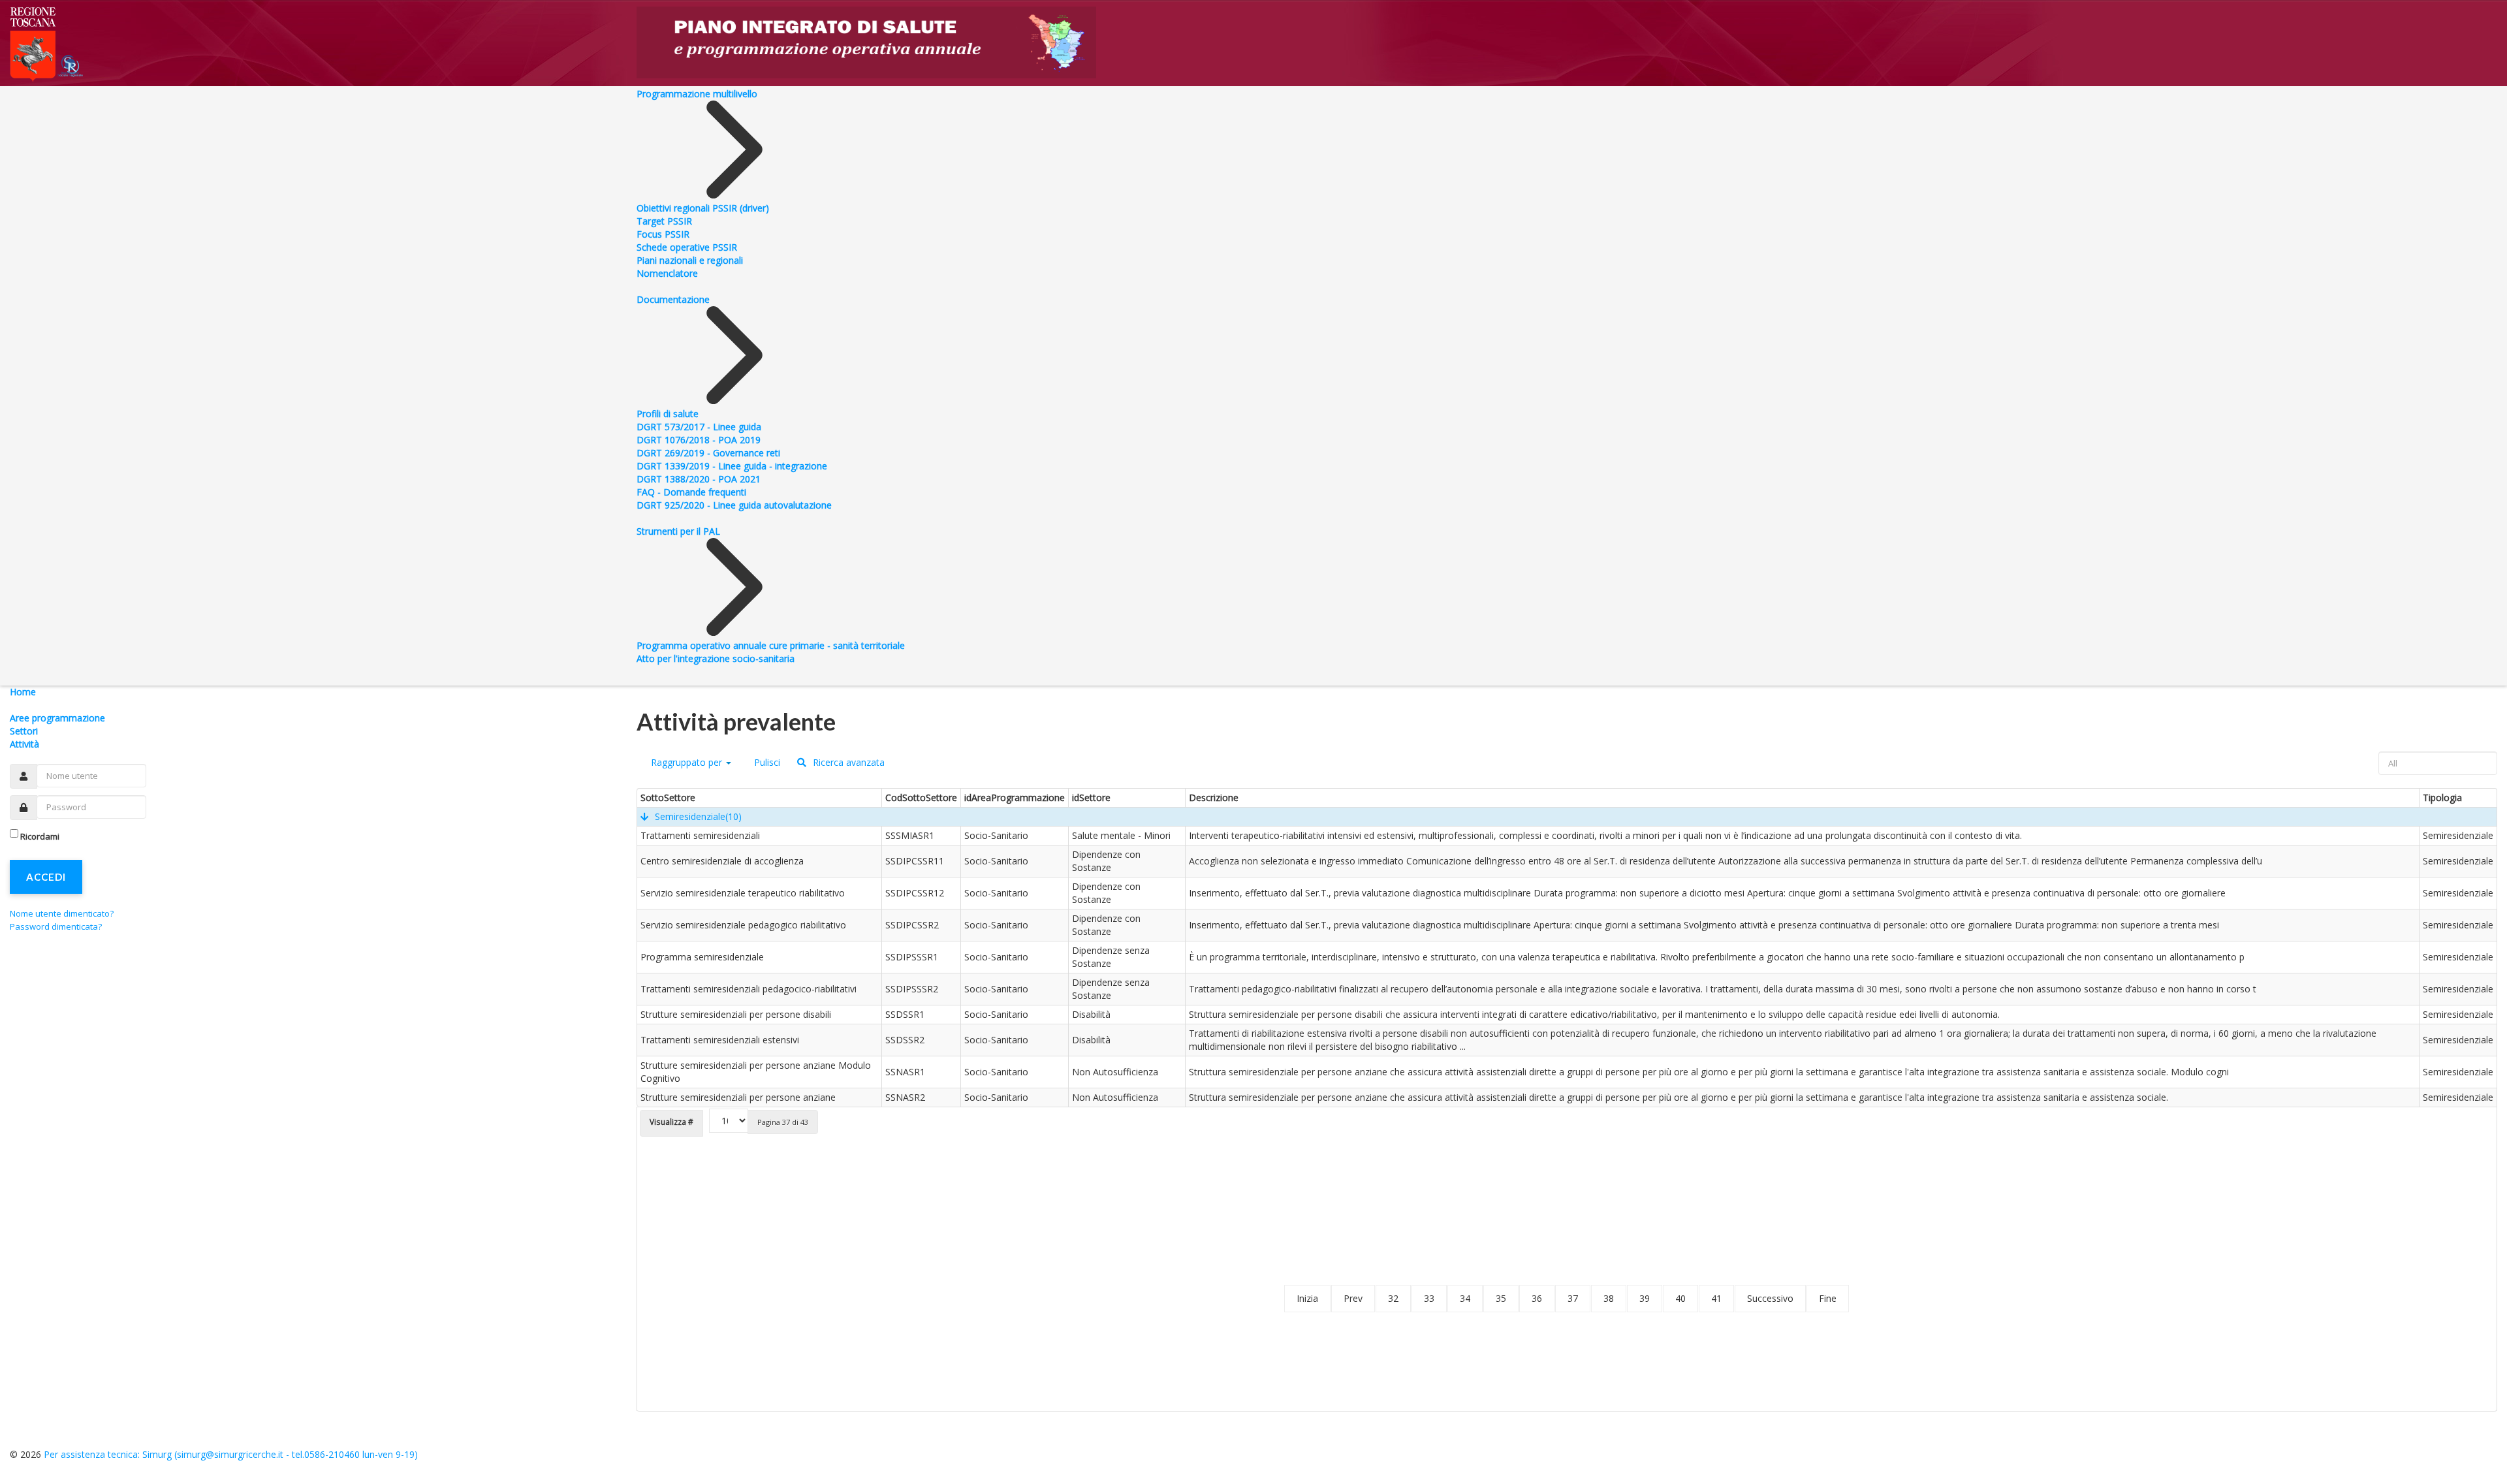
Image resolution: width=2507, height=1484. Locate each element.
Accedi (46, 877)
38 (1609, 1298)
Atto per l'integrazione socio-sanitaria (716, 658)
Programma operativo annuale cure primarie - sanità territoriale (771, 645)
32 (1393, 1298)
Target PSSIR (664, 221)
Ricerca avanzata (847, 762)
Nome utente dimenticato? (62, 913)
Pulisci (766, 762)
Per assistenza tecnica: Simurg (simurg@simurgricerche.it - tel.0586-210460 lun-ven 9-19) (231, 1454)
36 (1537, 1298)
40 (1680, 1298)
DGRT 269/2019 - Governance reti (708, 453)
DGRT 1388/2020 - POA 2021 (699, 479)
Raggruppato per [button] (686, 762)
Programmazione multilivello (697, 94)
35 (1501, 1298)
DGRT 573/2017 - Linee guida (699, 427)
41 (1716, 1298)
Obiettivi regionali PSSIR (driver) (703, 208)
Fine (1828, 1298)
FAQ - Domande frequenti (691, 492)
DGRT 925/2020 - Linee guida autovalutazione (734, 505)
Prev (1353, 1298)
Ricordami (40, 836)
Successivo (1770, 1298)
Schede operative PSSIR (687, 247)
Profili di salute (668, 414)
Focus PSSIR (663, 234)
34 (1465, 1298)
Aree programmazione (57, 718)
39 (1645, 1298)
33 (1429, 1298)
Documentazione (673, 299)
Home (23, 692)
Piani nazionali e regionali (690, 260)
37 (1573, 1298)
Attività (24, 744)
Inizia (1307, 1298)
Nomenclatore (667, 273)
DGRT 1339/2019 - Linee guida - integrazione (732, 466)
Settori (24, 731)
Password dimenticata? (56, 926)
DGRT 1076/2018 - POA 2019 (699, 440)
